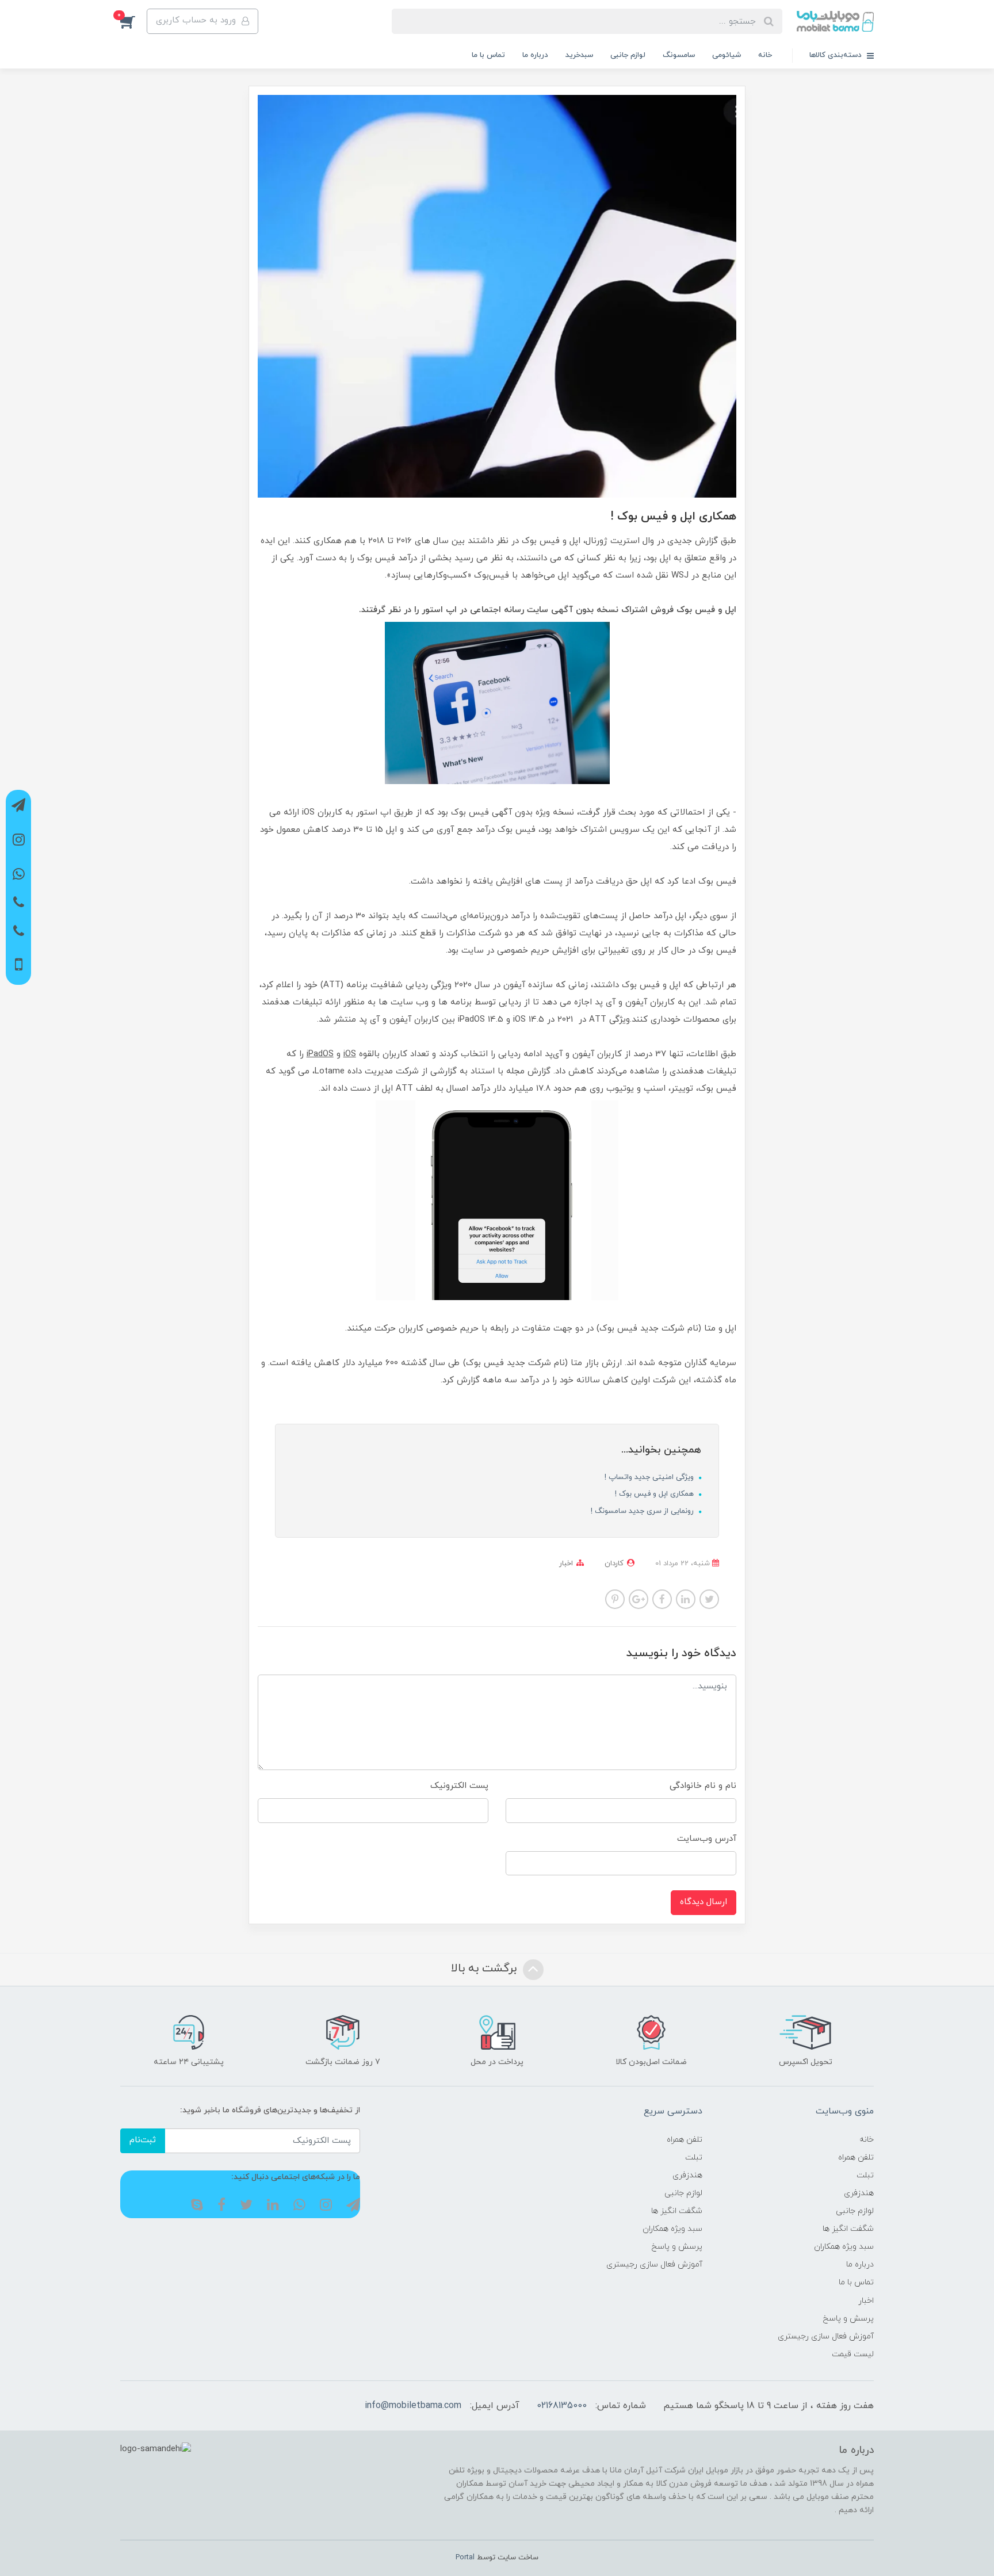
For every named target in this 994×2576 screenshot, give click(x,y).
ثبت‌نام (143, 2140)
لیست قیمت (853, 2354)
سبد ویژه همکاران (844, 2247)
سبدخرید (579, 55)
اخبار (566, 1564)
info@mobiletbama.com (413, 2406)
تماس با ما (488, 55)
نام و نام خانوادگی (703, 1786)
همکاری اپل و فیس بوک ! (655, 1494)
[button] (133, 21)
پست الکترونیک (459, 1786)
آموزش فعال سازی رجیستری (826, 2336)
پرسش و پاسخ (848, 2319)
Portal (465, 2558)
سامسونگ (679, 55)
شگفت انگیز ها (848, 2229)
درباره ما (535, 55)
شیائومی (727, 55)
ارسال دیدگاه (704, 1902)
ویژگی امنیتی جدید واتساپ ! (650, 1477)
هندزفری (859, 2193)
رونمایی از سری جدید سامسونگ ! (643, 1511)
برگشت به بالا (485, 1969)
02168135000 (562, 2406)
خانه (765, 55)
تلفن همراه (856, 2158)
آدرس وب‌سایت (707, 1839)
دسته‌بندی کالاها (837, 55)
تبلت (865, 2175)
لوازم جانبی (628, 55)
